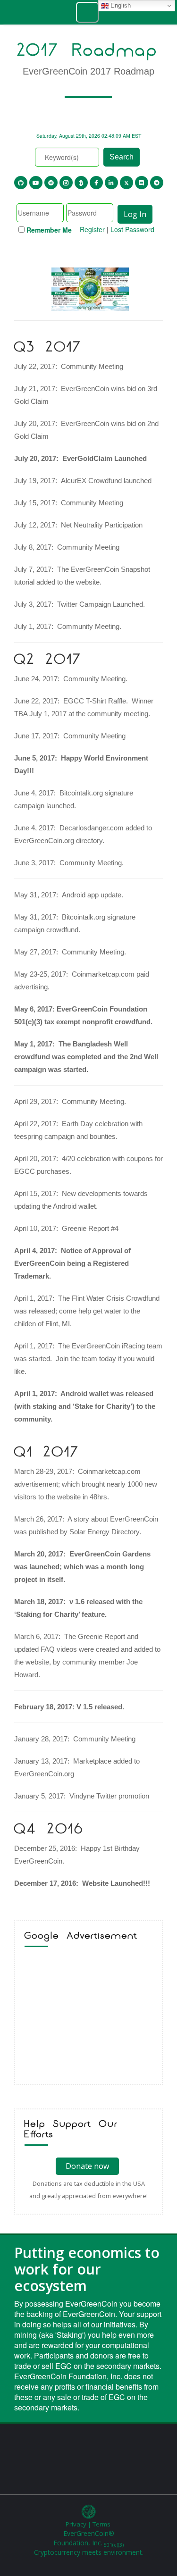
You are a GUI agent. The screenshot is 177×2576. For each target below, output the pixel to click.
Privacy (76, 2524)
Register (92, 229)
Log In (135, 214)
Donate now (87, 2166)
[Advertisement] (88, 2018)
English (120, 5)
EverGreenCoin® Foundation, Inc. (88, 2538)
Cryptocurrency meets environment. (89, 2552)
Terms (101, 2524)
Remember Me (49, 230)
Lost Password (132, 229)
